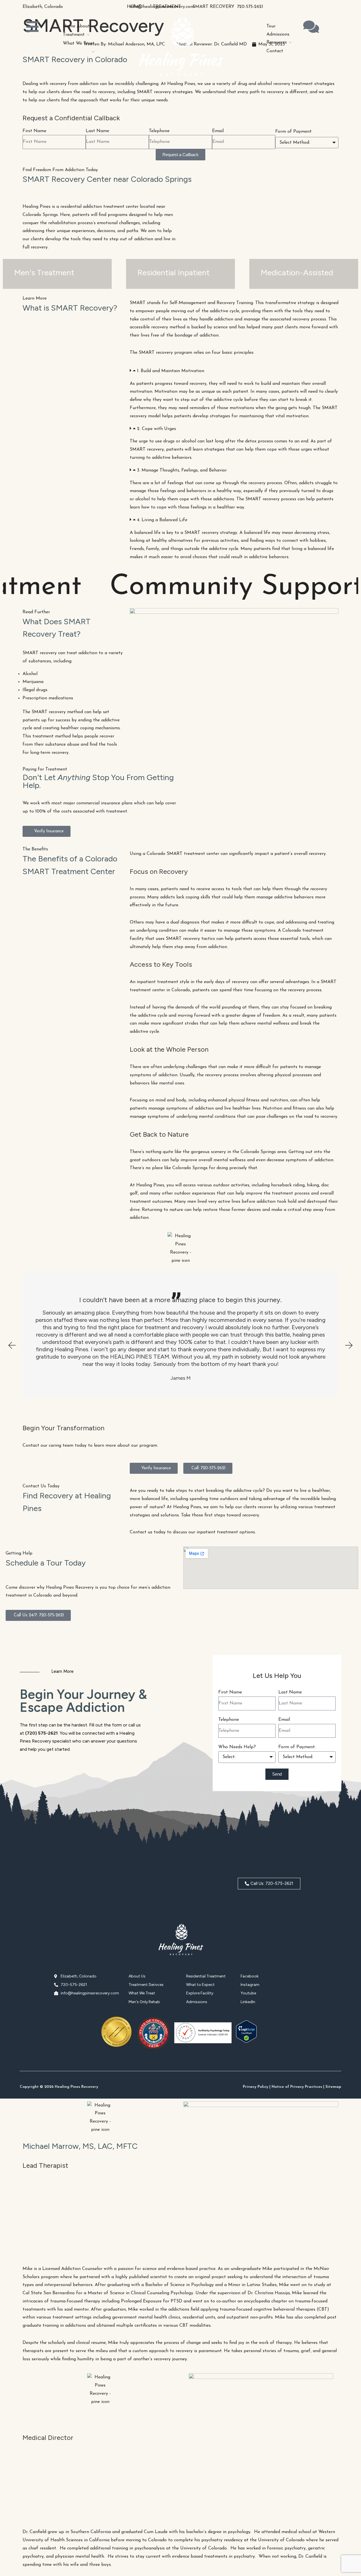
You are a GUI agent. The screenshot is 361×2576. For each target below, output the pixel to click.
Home (69, 26)
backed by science (209, 327)
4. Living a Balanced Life (162, 520)
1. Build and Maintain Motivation (171, 371)
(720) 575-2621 (41, 1733)
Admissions (278, 34)
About (83, 26)
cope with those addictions (206, 499)
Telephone (159, 131)
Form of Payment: (297, 1747)
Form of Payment (293, 132)
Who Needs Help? (237, 1747)
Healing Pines (37, 207)
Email (218, 131)
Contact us (141, 1532)
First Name (34, 131)
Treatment (74, 35)
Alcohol (30, 674)
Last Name (97, 131)
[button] (234, 371)
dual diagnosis (184, 922)
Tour (271, 26)
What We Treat (79, 43)
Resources (277, 42)
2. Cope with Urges (157, 429)
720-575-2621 (250, 7)
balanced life (256, 533)
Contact (275, 51)
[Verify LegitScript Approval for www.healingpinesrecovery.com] (246, 2042)
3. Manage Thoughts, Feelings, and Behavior (182, 470)
